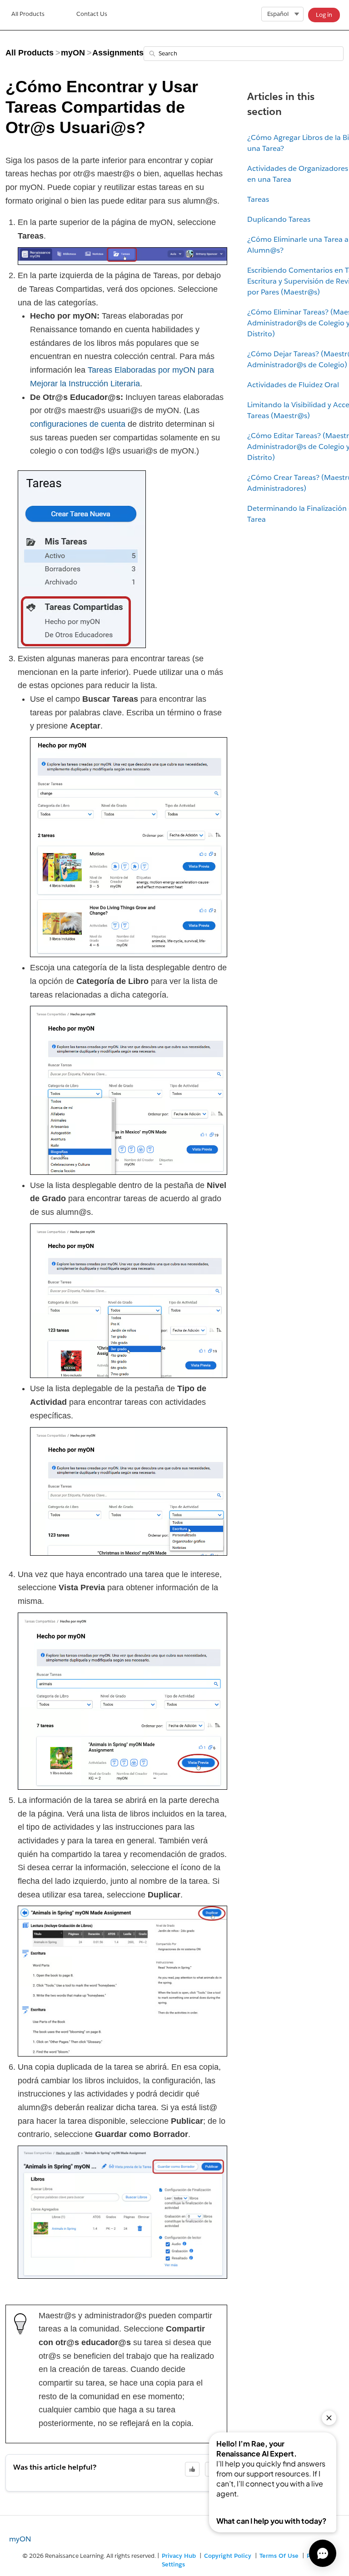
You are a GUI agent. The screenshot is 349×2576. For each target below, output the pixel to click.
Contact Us (92, 14)
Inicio (28, 15)
